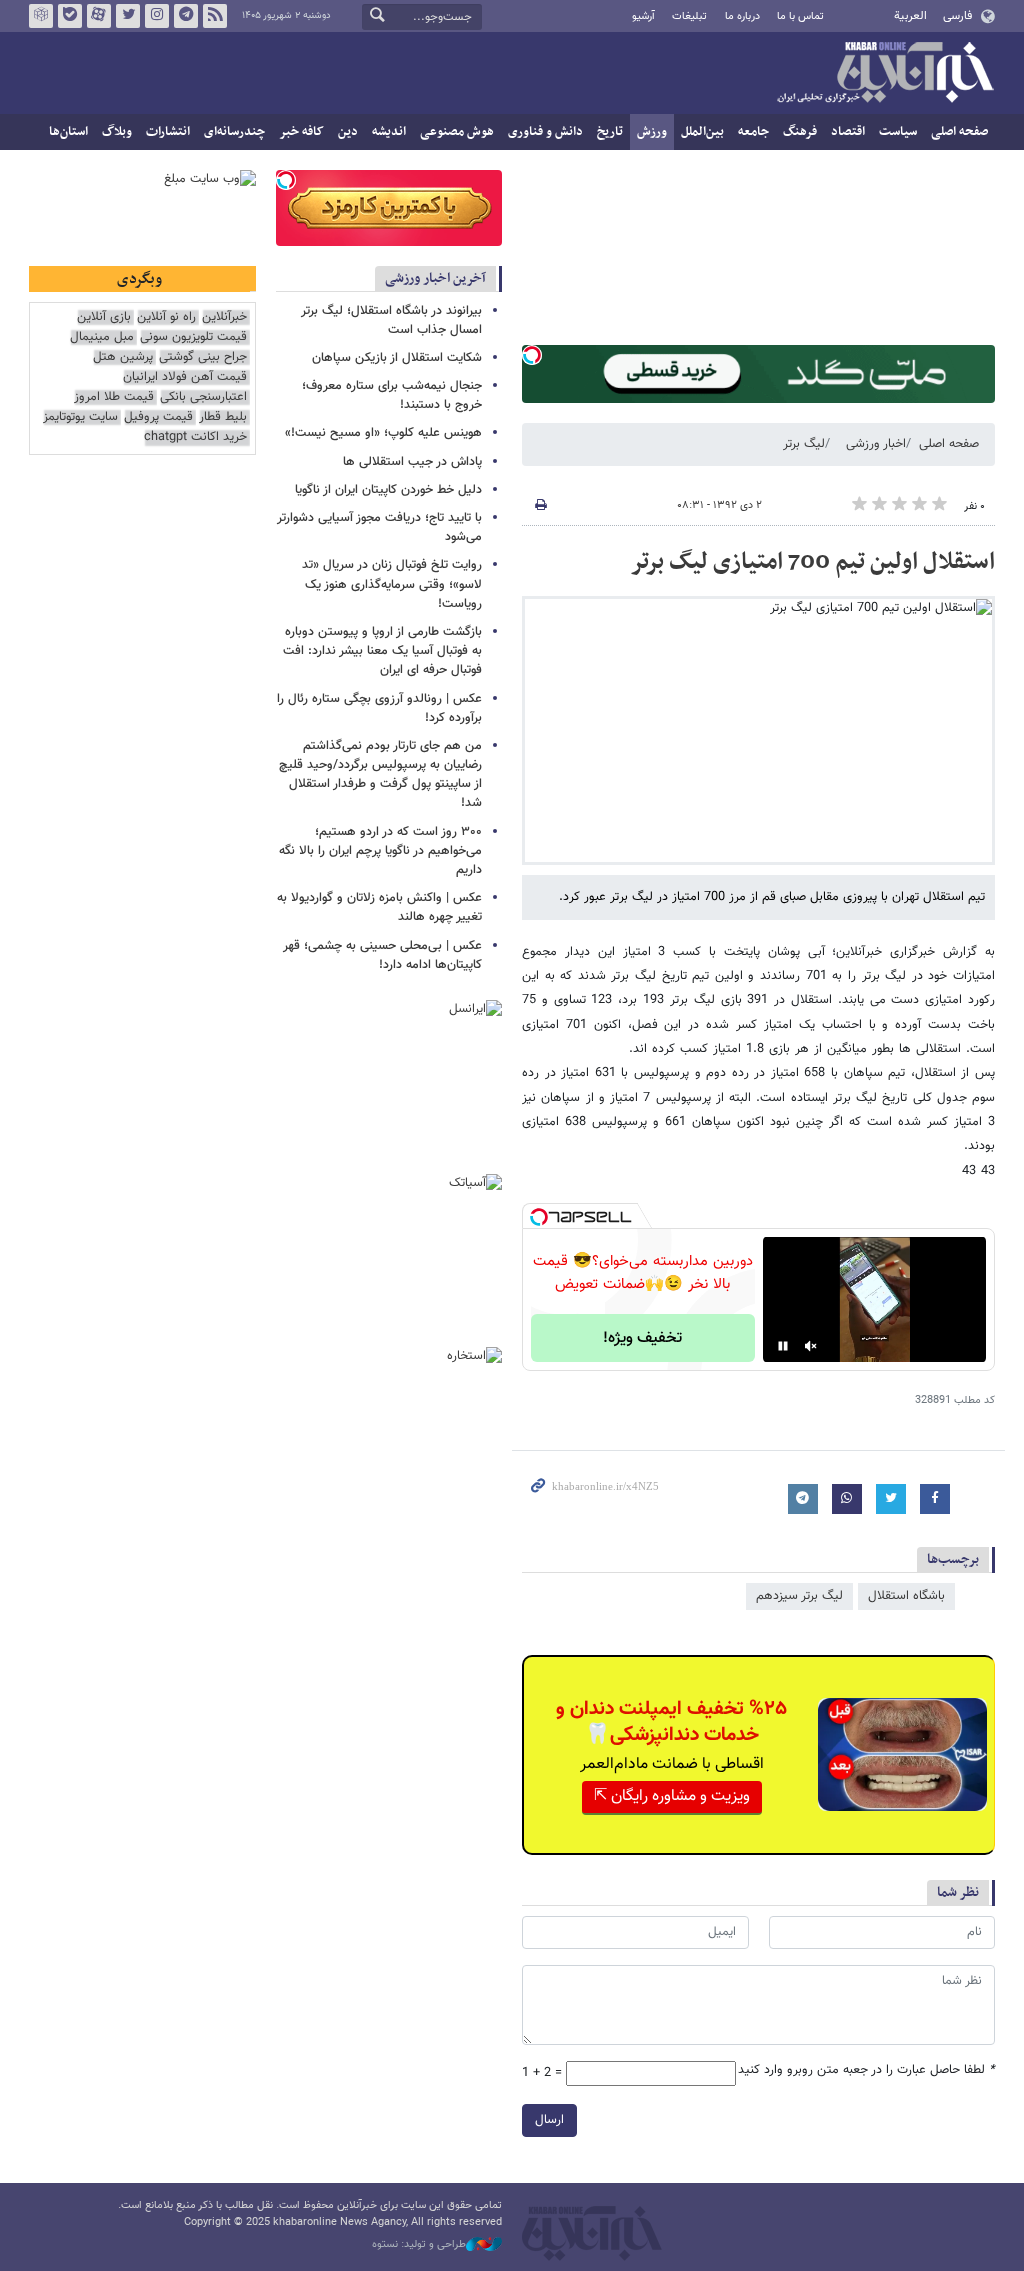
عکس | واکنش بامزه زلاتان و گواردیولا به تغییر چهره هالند (379, 907)
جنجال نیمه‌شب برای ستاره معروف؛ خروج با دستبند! (392, 395)
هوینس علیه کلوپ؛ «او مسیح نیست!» (383, 433)
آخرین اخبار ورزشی (435, 278)
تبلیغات (689, 16)
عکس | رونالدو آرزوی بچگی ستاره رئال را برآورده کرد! (379, 708)
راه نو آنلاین (166, 317)
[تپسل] (532, 355)
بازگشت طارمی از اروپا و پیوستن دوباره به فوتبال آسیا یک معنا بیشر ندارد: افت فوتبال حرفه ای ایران (382, 651)
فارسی (957, 16)
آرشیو (643, 16)
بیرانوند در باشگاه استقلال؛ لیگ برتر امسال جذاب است (391, 320)
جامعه (753, 132)
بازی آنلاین (104, 317)
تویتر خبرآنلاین (128, 16)
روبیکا (41, 16)
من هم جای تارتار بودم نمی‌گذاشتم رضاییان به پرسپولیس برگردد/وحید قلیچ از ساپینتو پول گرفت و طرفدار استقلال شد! (380, 775)
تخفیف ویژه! (642, 1338)
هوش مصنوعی (457, 132)
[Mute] (811, 1346)
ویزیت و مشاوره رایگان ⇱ (672, 1796)
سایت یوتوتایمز (80, 417)
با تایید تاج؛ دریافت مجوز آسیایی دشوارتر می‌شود (379, 527)
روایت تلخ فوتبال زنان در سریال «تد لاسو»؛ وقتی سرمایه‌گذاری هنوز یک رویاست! (392, 584)
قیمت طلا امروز (114, 397)
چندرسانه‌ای (234, 132)
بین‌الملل (702, 132)
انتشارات (168, 132)
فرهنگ (800, 132)
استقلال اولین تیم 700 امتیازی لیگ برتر (812, 562)
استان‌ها (68, 132)
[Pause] (783, 1346)
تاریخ (610, 132)
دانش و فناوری (545, 132)
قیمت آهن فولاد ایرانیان (185, 377)
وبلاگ (117, 132)
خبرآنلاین (885, 74)
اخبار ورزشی (876, 444)
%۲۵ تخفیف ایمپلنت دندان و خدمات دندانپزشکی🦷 (671, 1722)
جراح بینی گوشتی (203, 357)
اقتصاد (848, 132)
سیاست (898, 132)
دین (348, 132)
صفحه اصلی (959, 132)
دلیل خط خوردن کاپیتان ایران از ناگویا (388, 490)
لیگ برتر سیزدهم (799, 1596)
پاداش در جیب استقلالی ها (412, 462)
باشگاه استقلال (906, 1596)
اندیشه (389, 132)
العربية (910, 16)
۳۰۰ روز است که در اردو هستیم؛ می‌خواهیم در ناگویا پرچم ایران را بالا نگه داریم (380, 851)
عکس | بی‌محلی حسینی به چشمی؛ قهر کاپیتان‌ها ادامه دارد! (382, 955)
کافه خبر (301, 132)
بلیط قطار (223, 417)
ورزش (652, 132)
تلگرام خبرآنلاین (186, 16)
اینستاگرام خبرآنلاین (157, 16)
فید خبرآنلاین (215, 16)
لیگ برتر (804, 444)
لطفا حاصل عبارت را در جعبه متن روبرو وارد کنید (866, 2070)
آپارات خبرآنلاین (99, 16)
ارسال (549, 2120)
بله (70, 16)
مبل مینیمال (102, 337)
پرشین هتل (123, 357)
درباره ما (742, 16)
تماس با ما (800, 16)
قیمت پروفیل (158, 417)
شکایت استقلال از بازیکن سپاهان (397, 358)
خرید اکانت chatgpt (195, 437)
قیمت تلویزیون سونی (193, 337)
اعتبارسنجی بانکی (203, 397)
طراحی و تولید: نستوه (419, 2245)
